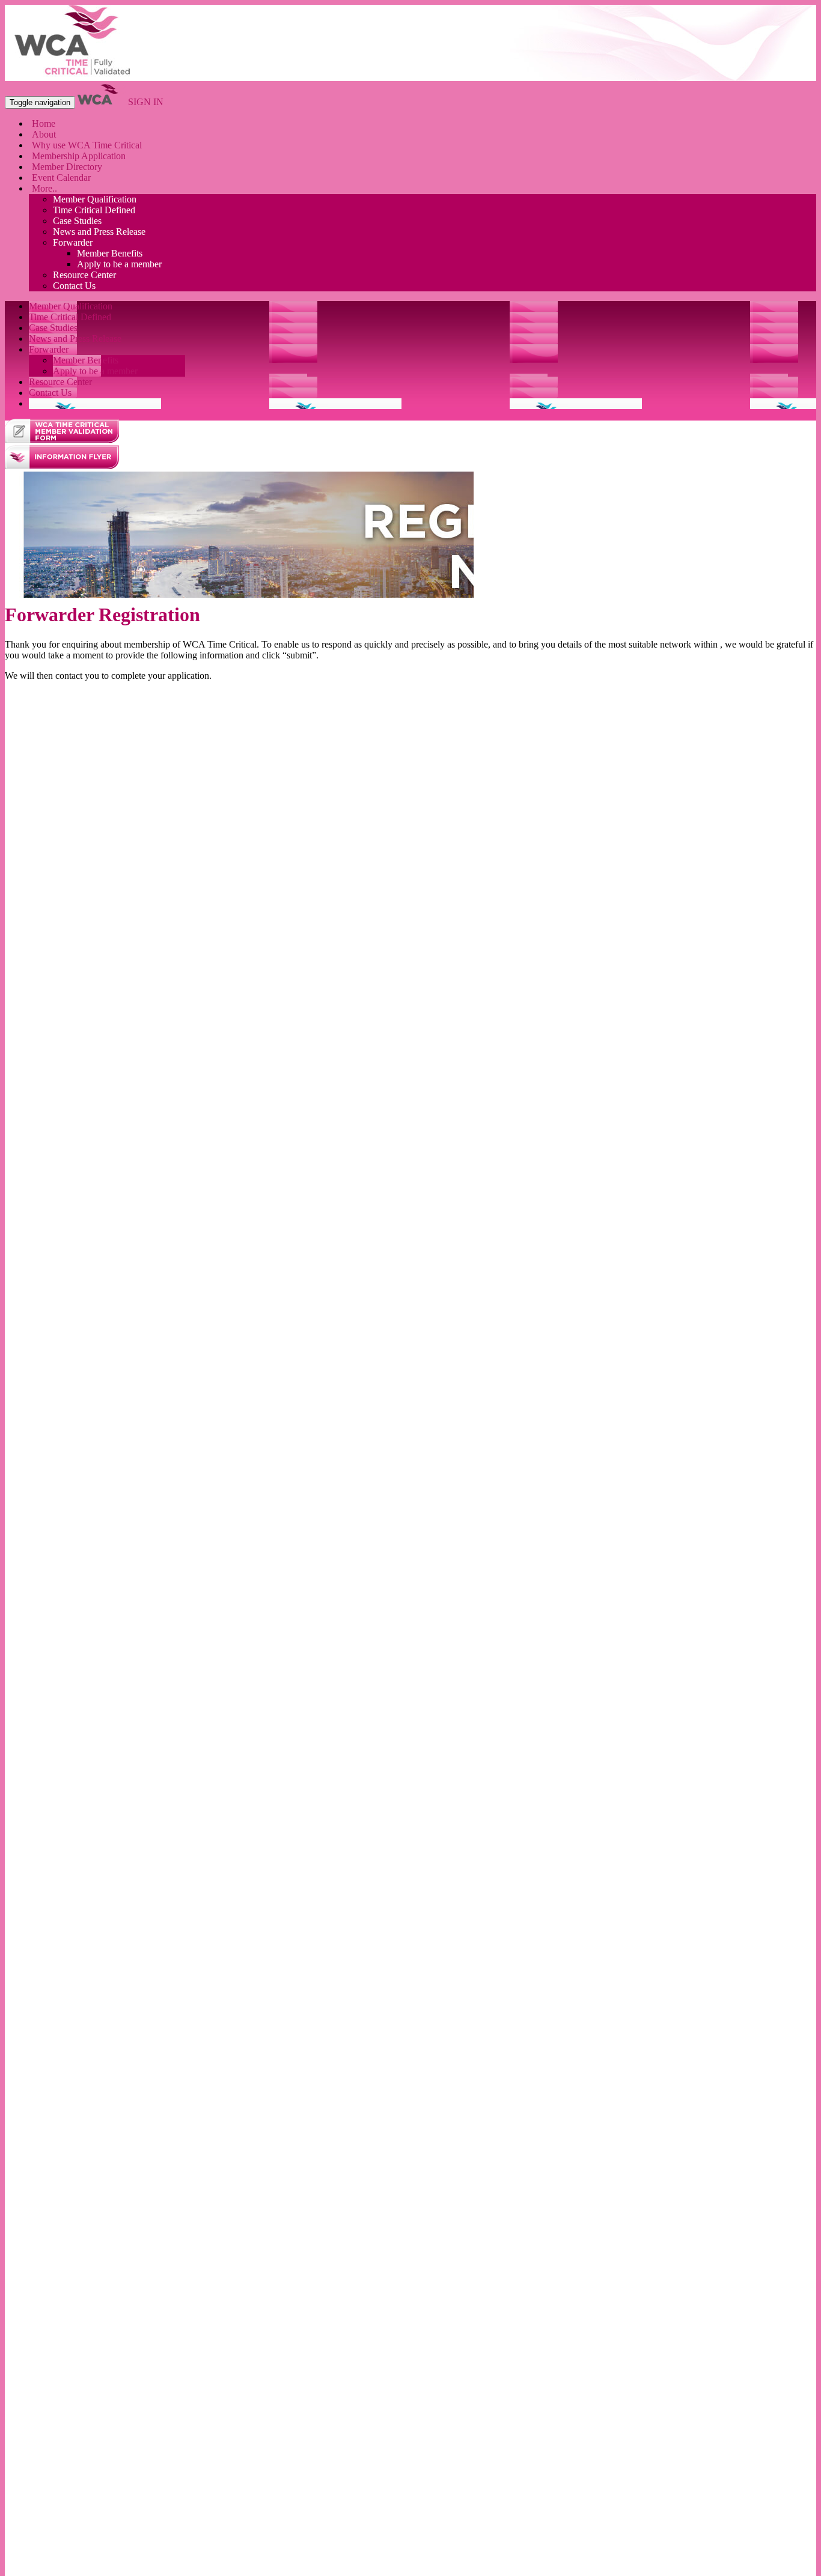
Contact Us (74, 286)
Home (44, 123)
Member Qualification (95, 199)
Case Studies (77, 221)
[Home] (74, 75)
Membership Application (79, 156)
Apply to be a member (119, 264)
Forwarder (73, 242)
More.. (44, 188)
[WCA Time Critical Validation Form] (62, 439)
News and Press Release (99, 232)
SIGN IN (146, 102)
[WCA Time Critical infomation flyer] (62, 466)
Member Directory (67, 167)
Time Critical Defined (94, 210)
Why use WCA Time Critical (87, 145)
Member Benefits (110, 253)
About (44, 134)
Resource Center (84, 275)
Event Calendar (61, 178)
